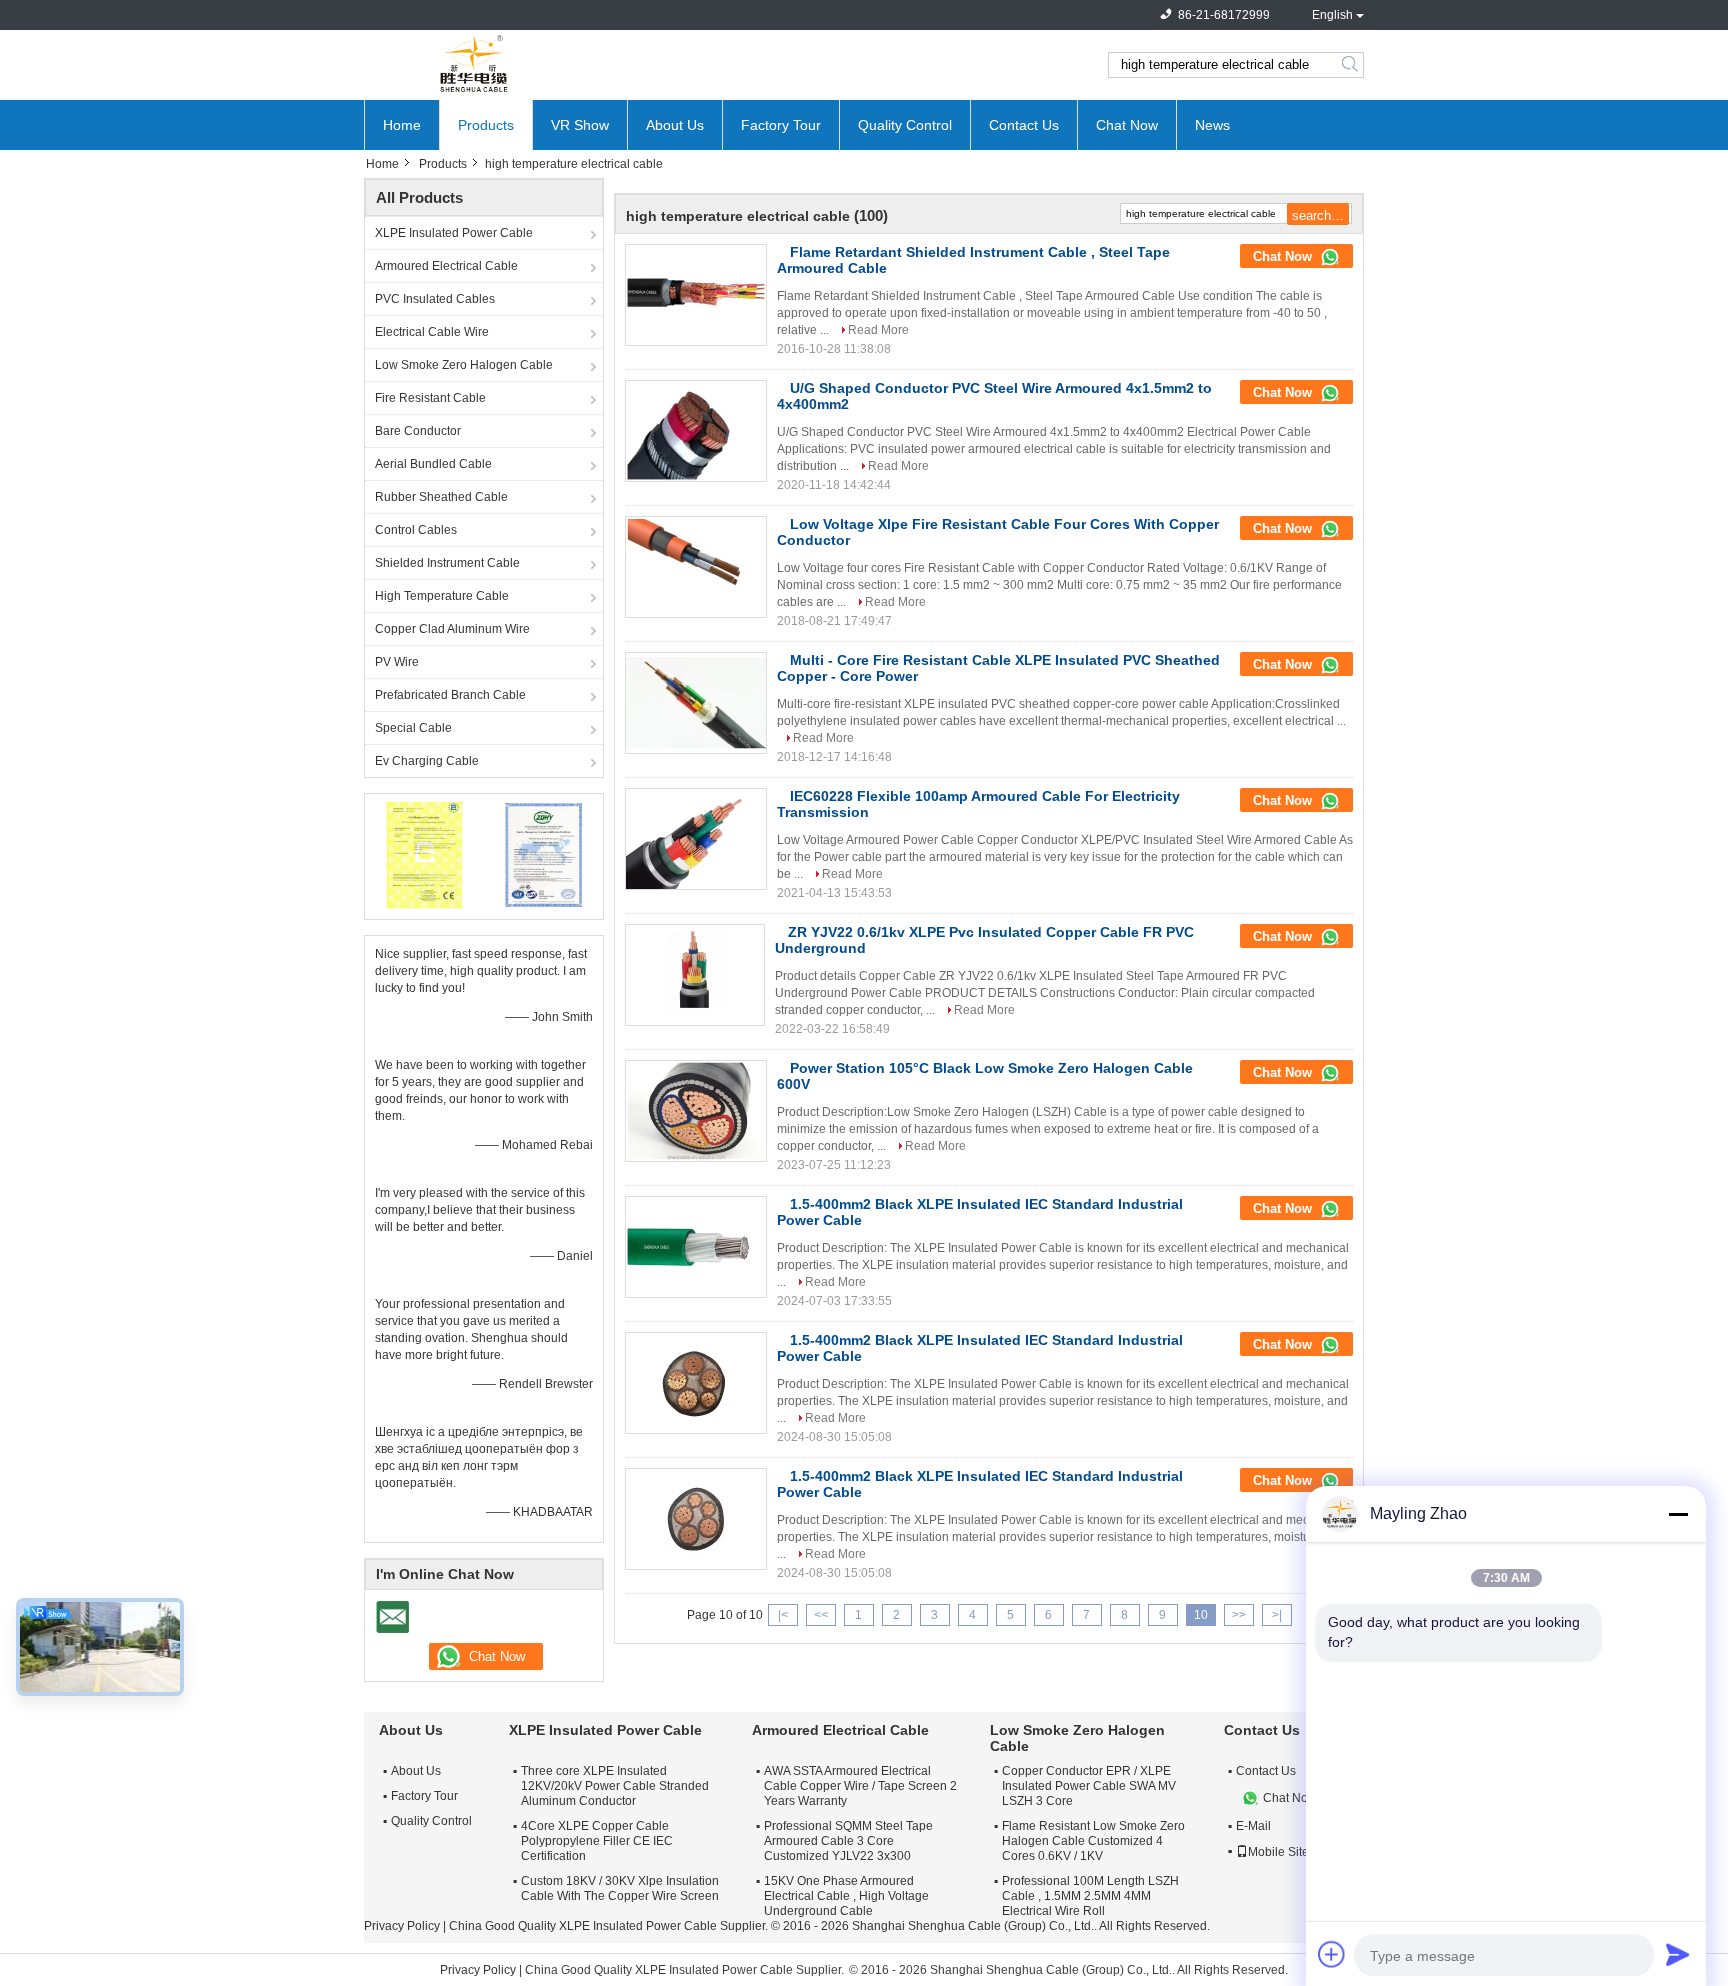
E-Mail (1253, 1826)
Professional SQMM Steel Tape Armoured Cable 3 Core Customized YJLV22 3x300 (848, 1841)
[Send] (1678, 1954)
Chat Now (1127, 125)
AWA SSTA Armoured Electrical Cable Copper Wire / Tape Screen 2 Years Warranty (860, 1786)
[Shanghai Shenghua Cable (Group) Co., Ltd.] (474, 65)
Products (486, 125)
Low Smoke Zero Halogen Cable (464, 365)
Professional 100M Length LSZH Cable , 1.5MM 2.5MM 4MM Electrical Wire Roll (1090, 1896)
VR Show (580, 125)
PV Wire (397, 662)
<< (821, 1615)
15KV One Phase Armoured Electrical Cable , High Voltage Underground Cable (846, 1896)
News (1212, 125)
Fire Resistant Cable (430, 398)
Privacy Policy (402, 1926)
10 (1201, 1615)
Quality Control (905, 125)
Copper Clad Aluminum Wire (452, 629)
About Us (675, 125)
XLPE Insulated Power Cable (454, 233)
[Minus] (1678, 1514)
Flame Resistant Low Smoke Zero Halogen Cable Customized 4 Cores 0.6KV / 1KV (1093, 1841)
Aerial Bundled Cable (433, 464)
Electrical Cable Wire (432, 332)
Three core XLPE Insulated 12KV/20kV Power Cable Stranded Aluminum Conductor (615, 1786)
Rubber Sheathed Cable (441, 497)
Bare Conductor (418, 431)
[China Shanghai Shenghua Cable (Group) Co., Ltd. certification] (424, 854)
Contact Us (1024, 125)
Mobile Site (1278, 1852)
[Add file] (1332, 1954)
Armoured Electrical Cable (446, 266)
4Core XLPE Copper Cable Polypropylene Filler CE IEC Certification (597, 1841)
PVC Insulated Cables (435, 299)
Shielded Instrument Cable (447, 563)
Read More (878, 330)
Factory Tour (781, 125)
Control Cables (416, 530)
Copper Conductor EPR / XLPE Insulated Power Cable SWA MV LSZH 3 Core (1089, 1786)
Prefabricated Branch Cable (450, 695)
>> (1239, 1615)
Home (402, 125)
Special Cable (413, 728)
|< (783, 1615)
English (1332, 15)
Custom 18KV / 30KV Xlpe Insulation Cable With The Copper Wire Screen (620, 1888)
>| (1277, 1615)
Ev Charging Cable (427, 761)
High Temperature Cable (442, 596)
